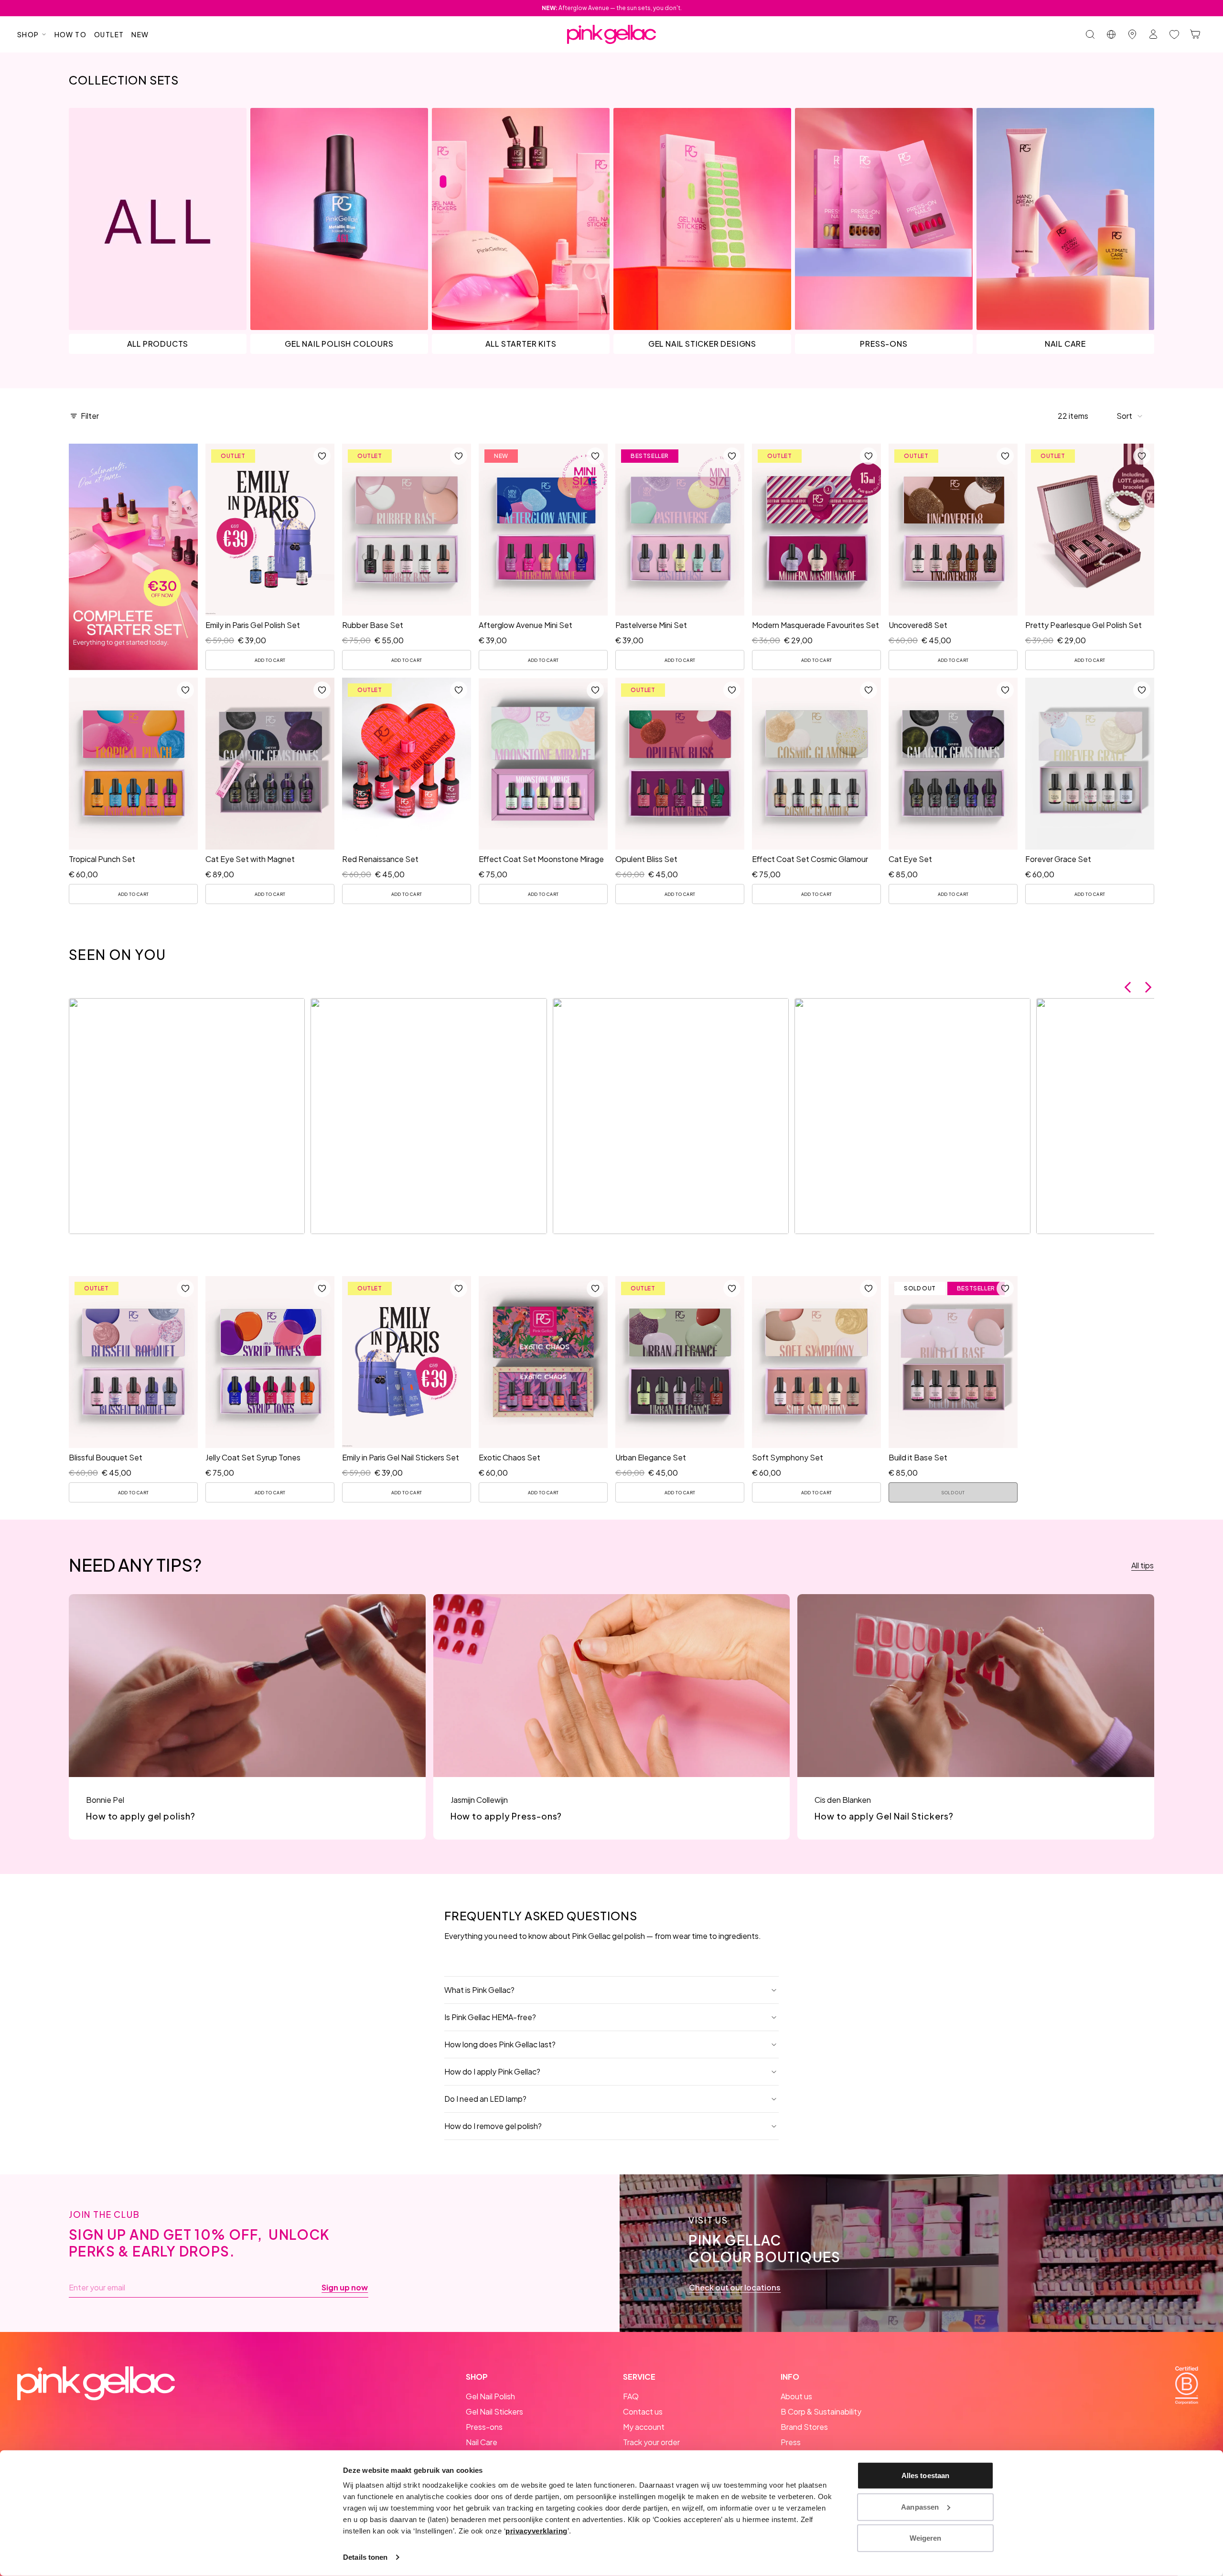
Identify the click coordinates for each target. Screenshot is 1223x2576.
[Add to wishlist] (322, 456)
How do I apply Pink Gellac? (492, 2071)
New (140, 34)
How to (70, 34)
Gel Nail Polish (490, 2396)
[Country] (1111, 34)
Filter (90, 416)
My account (644, 2427)
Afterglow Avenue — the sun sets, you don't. (612, 8)
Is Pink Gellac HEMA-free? (490, 2017)
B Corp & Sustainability (821, 2411)
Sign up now (345, 2288)
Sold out (953, 1493)
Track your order (651, 2442)
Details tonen (365, 2557)
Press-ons (484, 2427)
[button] (1130, 416)
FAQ (631, 2396)
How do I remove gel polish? (493, 2126)
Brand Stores (804, 2427)
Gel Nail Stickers (494, 2411)
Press (791, 2442)
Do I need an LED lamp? (485, 2099)
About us (796, 2396)
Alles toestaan (925, 2475)
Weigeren (926, 2538)
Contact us (643, 2411)
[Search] (1090, 34)
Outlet (109, 34)
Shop (28, 34)
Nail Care (482, 2442)
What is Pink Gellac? (479, 1990)
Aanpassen (920, 2507)
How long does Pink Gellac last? (500, 2044)
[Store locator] (1132, 34)
